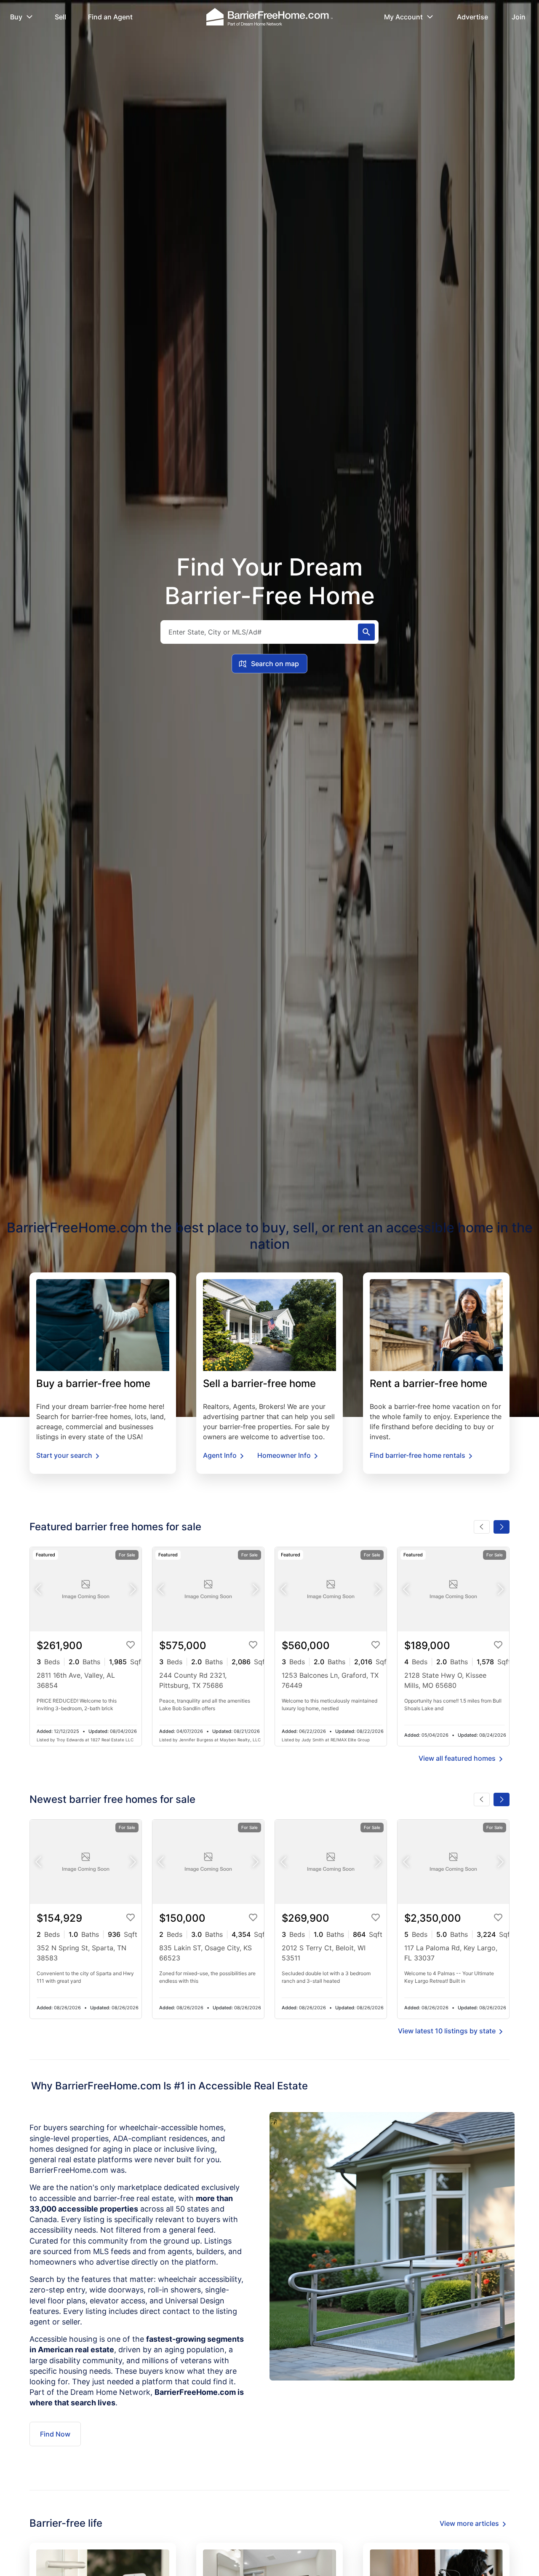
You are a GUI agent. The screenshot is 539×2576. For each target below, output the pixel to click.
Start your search (64, 1455)
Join (519, 17)
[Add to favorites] (133, 1647)
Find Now (55, 2434)
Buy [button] (16, 17)
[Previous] (482, 1527)
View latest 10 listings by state (447, 2031)
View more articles (469, 2523)
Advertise (472, 17)
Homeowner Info (284, 1455)
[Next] (502, 1527)
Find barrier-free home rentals (418, 1455)
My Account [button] (403, 17)
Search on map (275, 664)
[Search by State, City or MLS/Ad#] (366, 632)
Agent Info (220, 1455)
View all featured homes (457, 1758)
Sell (60, 17)
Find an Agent (110, 17)
